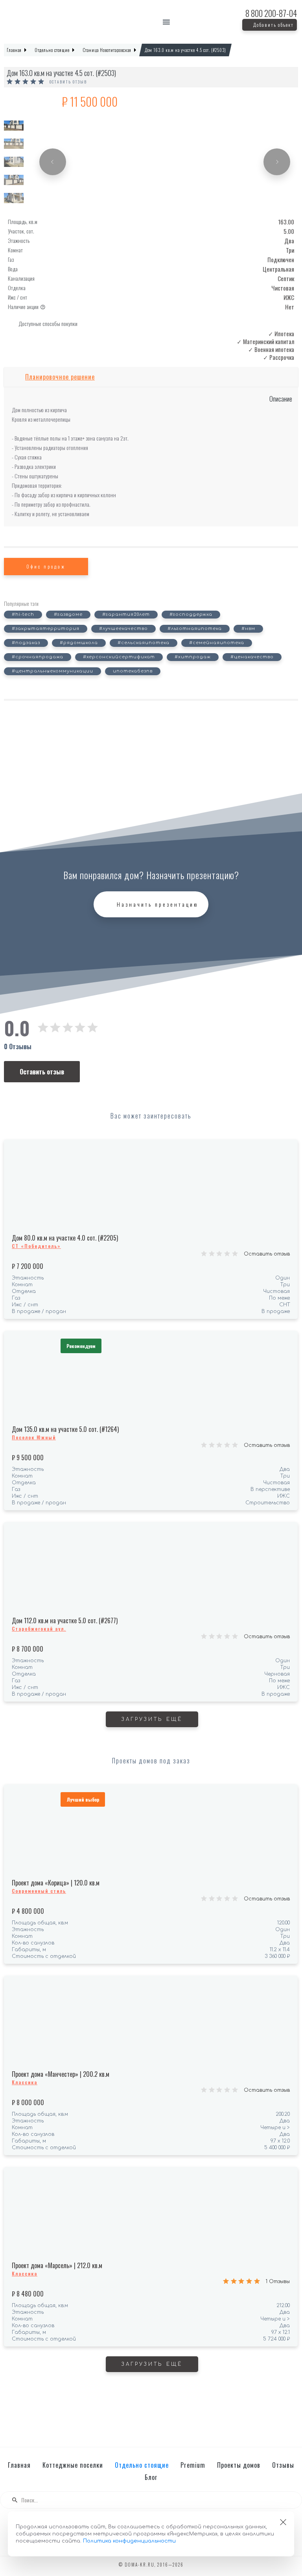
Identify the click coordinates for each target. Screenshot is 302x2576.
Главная (19, 2465)
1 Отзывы (278, 2282)
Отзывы (283, 2465)
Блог (151, 2477)
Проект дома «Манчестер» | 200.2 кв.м (61, 2074)
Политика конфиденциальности (129, 2541)
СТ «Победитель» (36, 1246)
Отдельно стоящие (142, 2465)
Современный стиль (39, 1891)
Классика (25, 2082)
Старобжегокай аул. (39, 1629)
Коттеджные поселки (73, 2465)
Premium (193, 2465)
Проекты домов (239, 2465)
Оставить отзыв (68, 82)
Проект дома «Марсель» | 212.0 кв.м (57, 2265)
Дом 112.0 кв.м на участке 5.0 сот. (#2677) (65, 1620)
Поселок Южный (34, 1437)
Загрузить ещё (152, 1719)
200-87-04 (271, 13)
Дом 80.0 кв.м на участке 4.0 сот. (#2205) (65, 1238)
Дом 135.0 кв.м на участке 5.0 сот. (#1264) (65, 1429)
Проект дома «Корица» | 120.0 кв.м (56, 1883)
